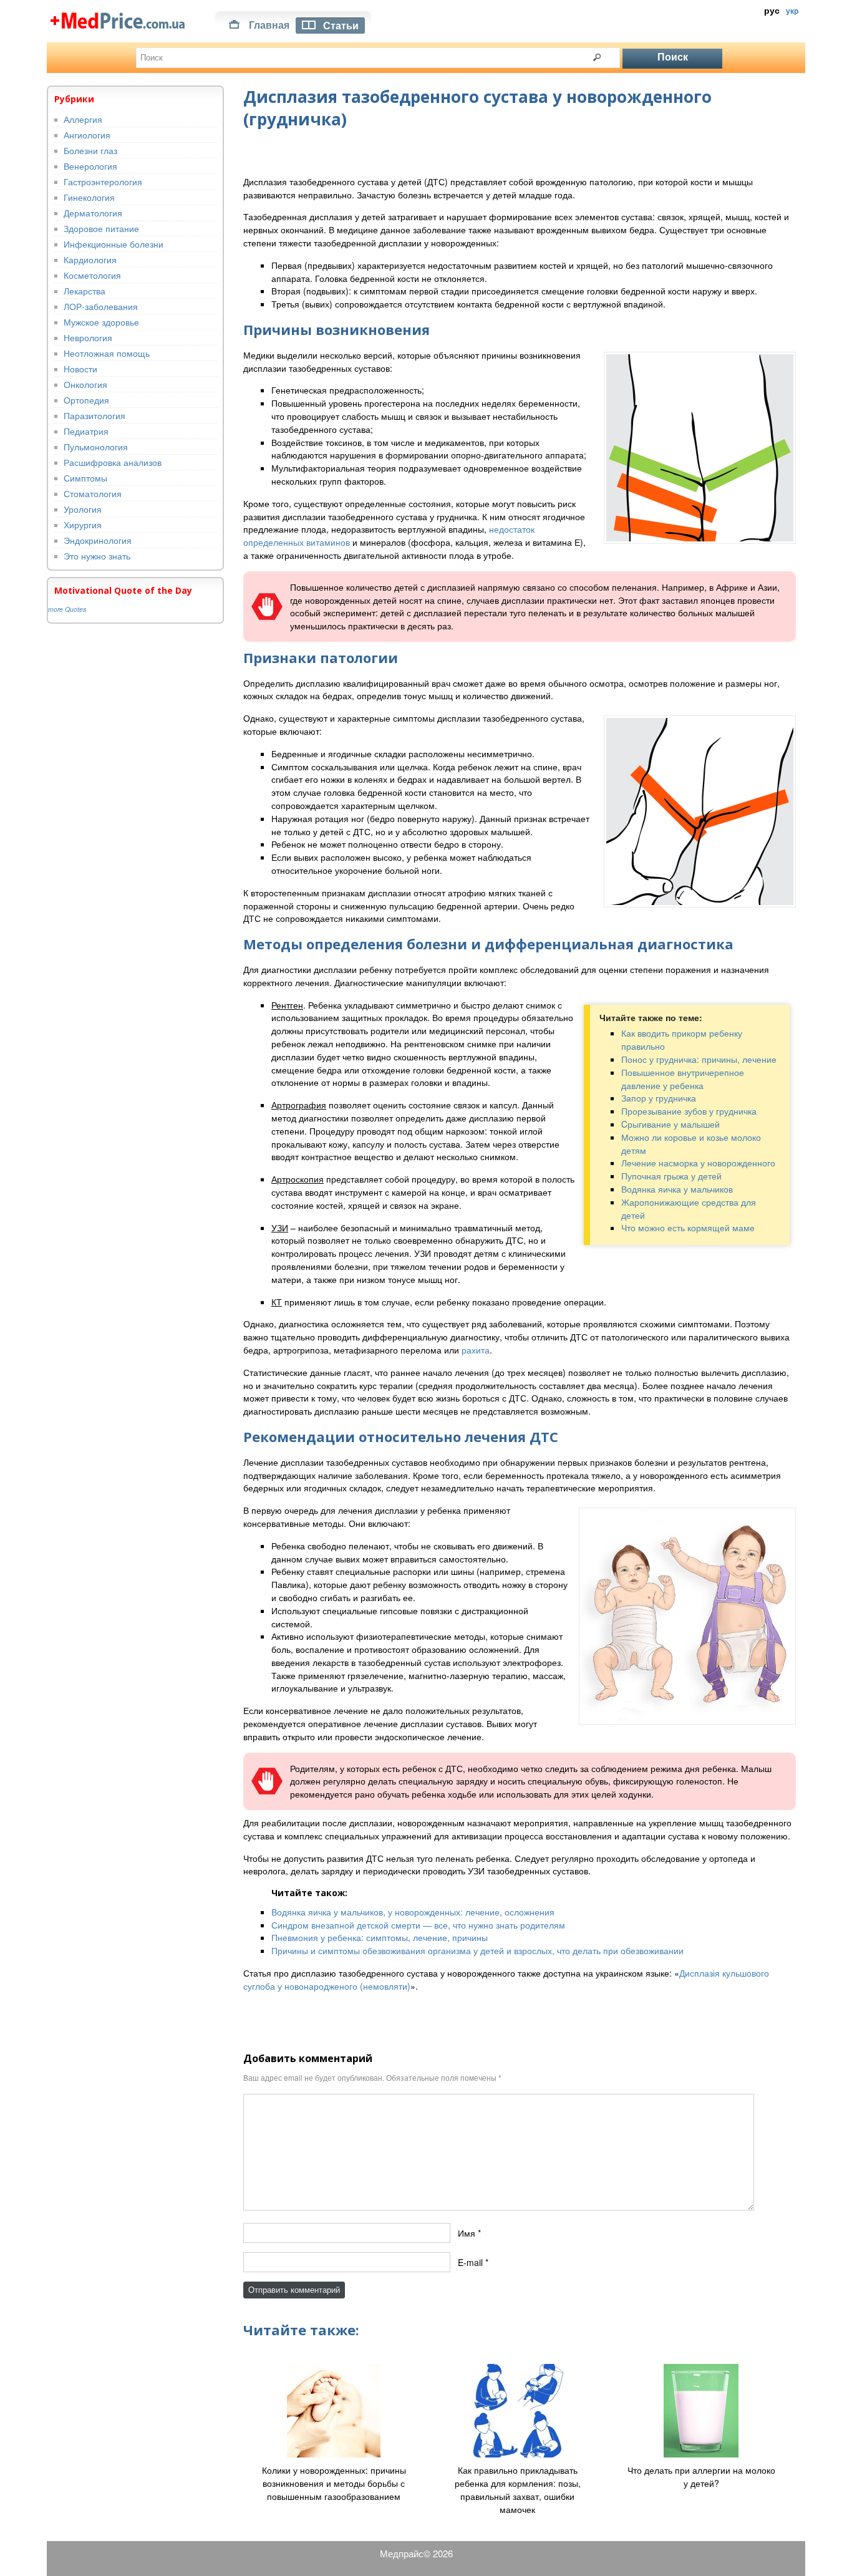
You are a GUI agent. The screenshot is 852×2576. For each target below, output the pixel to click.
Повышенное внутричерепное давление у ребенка (683, 1079)
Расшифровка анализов (113, 462)
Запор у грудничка (659, 1098)
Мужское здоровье (101, 322)
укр (792, 11)
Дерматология (93, 213)
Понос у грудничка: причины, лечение (699, 1059)
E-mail (470, 2262)
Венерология (90, 166)
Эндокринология (98, 540)
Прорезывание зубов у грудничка (689, 1111)
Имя (467, 2232)
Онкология (85, 384)
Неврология (88, 337)
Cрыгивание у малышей (670, 1124)
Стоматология (93, 493)
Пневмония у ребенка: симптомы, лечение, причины (380, 1937)
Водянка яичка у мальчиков (677, 1189)
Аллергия (83, 119)
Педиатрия (86, 431)
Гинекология (89, 197)
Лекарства (85, 291)
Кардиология (90, 259)
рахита (476, 1350)
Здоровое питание (101, 228)
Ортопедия (86, 400)
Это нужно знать (97, 556)
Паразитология (94, 415)
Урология (83, 509)
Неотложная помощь (107, 353)
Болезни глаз (90, 150)
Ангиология (87, 135)
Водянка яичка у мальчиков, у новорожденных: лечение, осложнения (413, 1912)
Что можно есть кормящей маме (688, 1227)
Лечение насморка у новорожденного (698, 1163)
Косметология (92, 275)
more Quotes (67, 609)
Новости (80, 369)
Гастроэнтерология (103, 182)
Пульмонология (96, 447)
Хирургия (83, 525)
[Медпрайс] (119, 19)
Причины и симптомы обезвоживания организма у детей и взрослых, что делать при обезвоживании (477, 1950)
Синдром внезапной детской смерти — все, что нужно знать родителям (418, 1925)
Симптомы (85, 478)
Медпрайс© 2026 (416, 2553)
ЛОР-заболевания (101, 306)
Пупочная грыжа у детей (671, 1176)
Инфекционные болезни (114, 244)
